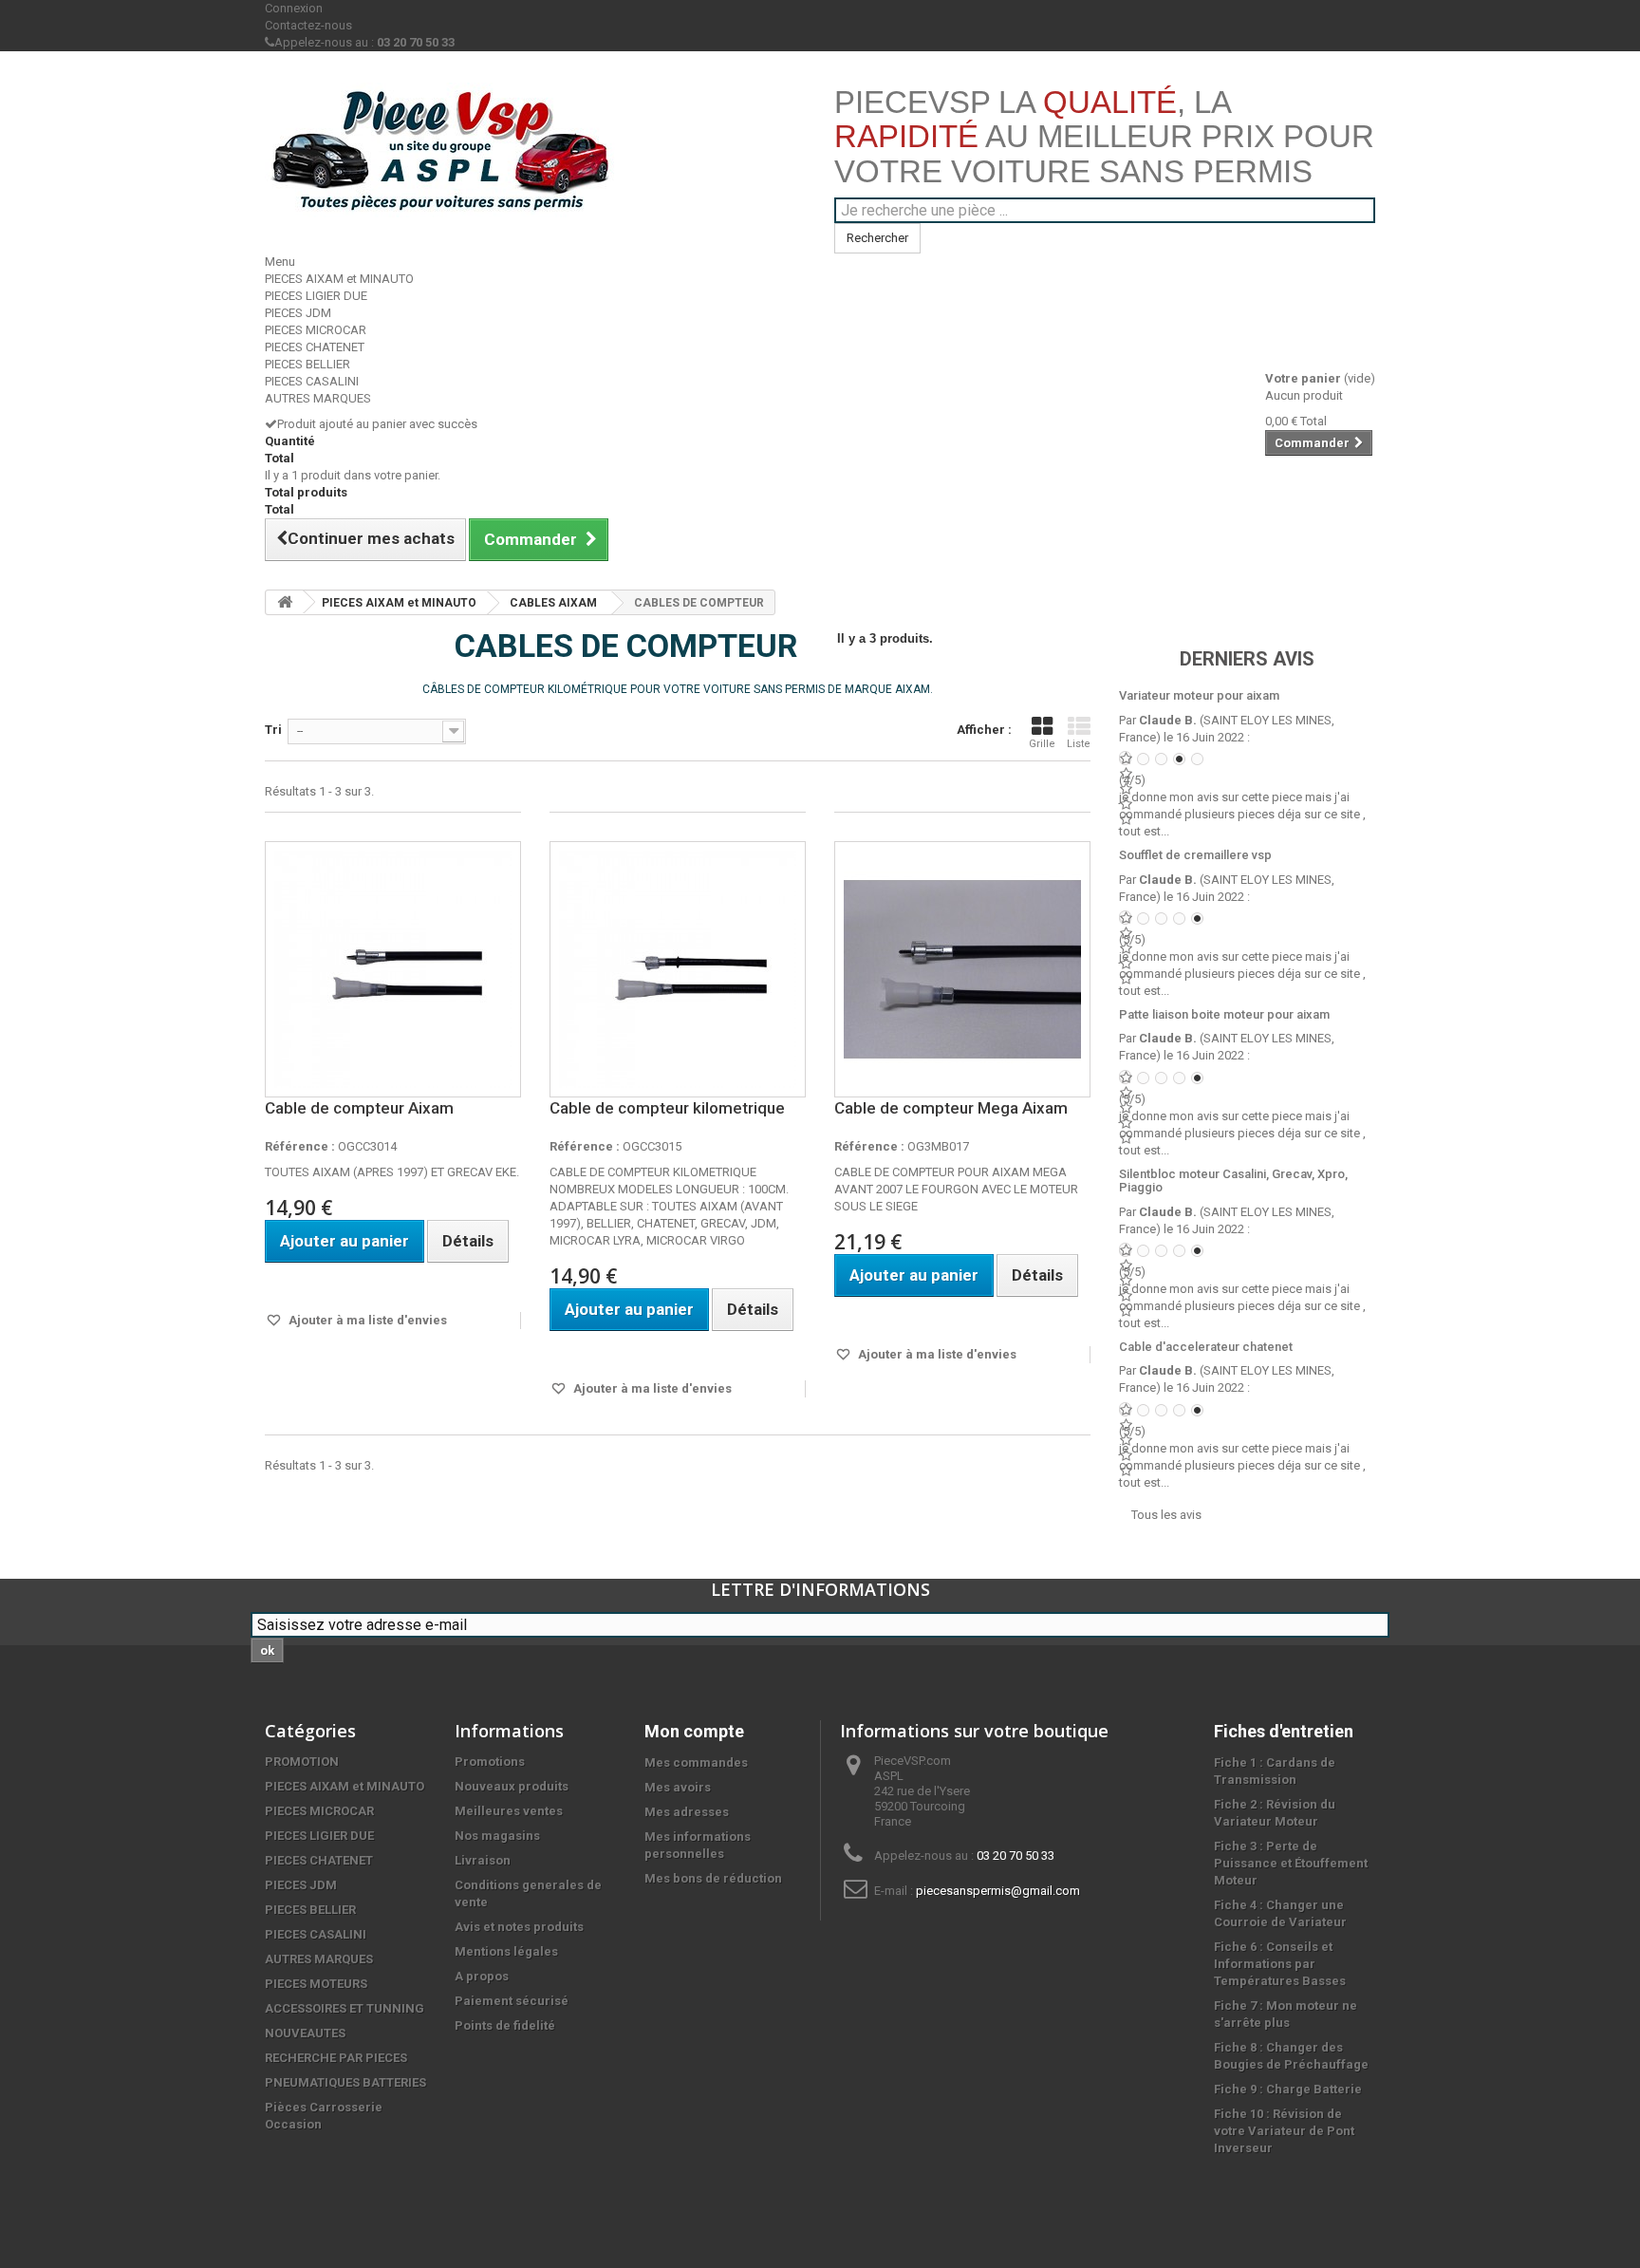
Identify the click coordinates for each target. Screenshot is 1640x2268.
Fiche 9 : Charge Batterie (1288, 2089)
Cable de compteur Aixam (359, 1108)
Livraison (483, 1860)
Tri (273, 730)
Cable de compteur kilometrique (667, 1108)
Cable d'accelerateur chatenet (1206, 1347)
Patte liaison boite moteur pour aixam (1224, 1014)
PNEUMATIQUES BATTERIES (345, 2082)
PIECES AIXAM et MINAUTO (339, 279)
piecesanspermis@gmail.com (998, 1891)
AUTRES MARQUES (318, 398)
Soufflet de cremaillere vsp (1195, 855)
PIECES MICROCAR (316, 330)
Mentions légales (506, 1951)
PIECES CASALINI (312, 381)
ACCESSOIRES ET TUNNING (345, 2008)
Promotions (490, 1762)
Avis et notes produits (519, 1927)
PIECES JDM (298, 313)
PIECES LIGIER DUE (316, 296)
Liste (1079, 744)
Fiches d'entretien (1284, 1731)
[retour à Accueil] (285, 602)
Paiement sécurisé (512, 2001)
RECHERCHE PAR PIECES (336, 2058)
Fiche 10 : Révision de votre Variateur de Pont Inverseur (1284, 2131)
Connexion (294, 8)
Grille (1042, 744)
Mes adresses (687, 1812)
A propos (482, 1976)
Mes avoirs (678, 1787)
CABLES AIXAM (553, 603)
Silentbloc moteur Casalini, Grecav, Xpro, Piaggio (1233, 1181)
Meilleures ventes (509, 1811)
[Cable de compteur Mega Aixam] (962, 969)
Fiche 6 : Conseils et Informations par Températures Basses (1280, 1964)
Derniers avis (1247, 659)
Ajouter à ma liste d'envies (366, 1320)
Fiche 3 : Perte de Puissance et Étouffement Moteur (1291, 1863)
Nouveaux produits (512, 1786)
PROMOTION (302, 1762)
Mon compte (694, 1731)
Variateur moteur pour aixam (1199, 695)
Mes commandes (696, 1762)
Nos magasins (497, 1836)
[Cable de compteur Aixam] (393, 969)
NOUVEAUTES (305, 2033)
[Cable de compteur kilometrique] (678, 969)
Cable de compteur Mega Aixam (951, 1108)
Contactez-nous (308, 25)
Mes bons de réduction (713, 1878)
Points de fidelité (505, 2025)
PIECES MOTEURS (316, 1984)
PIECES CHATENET (315, 347)
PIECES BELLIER (307, 364)
